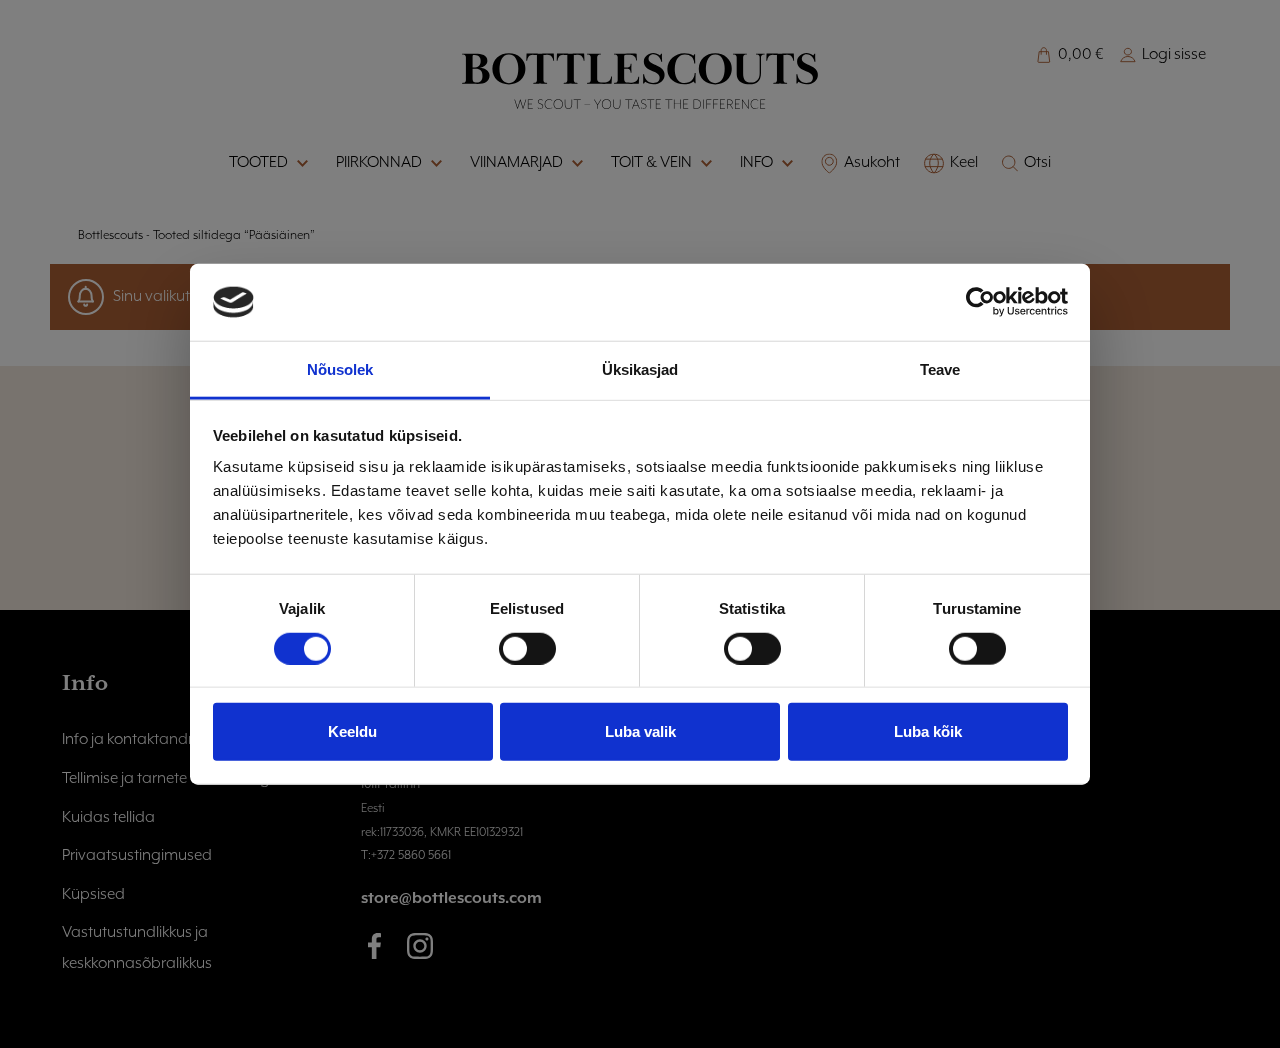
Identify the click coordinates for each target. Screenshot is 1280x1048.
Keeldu (352, 731)
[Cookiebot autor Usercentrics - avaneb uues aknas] (980, 302)
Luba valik (640, 731)
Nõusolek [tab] (340, 369)
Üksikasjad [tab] (640, 369)
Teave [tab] (940, 369)
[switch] (527, 648)
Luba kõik (928, 731)
